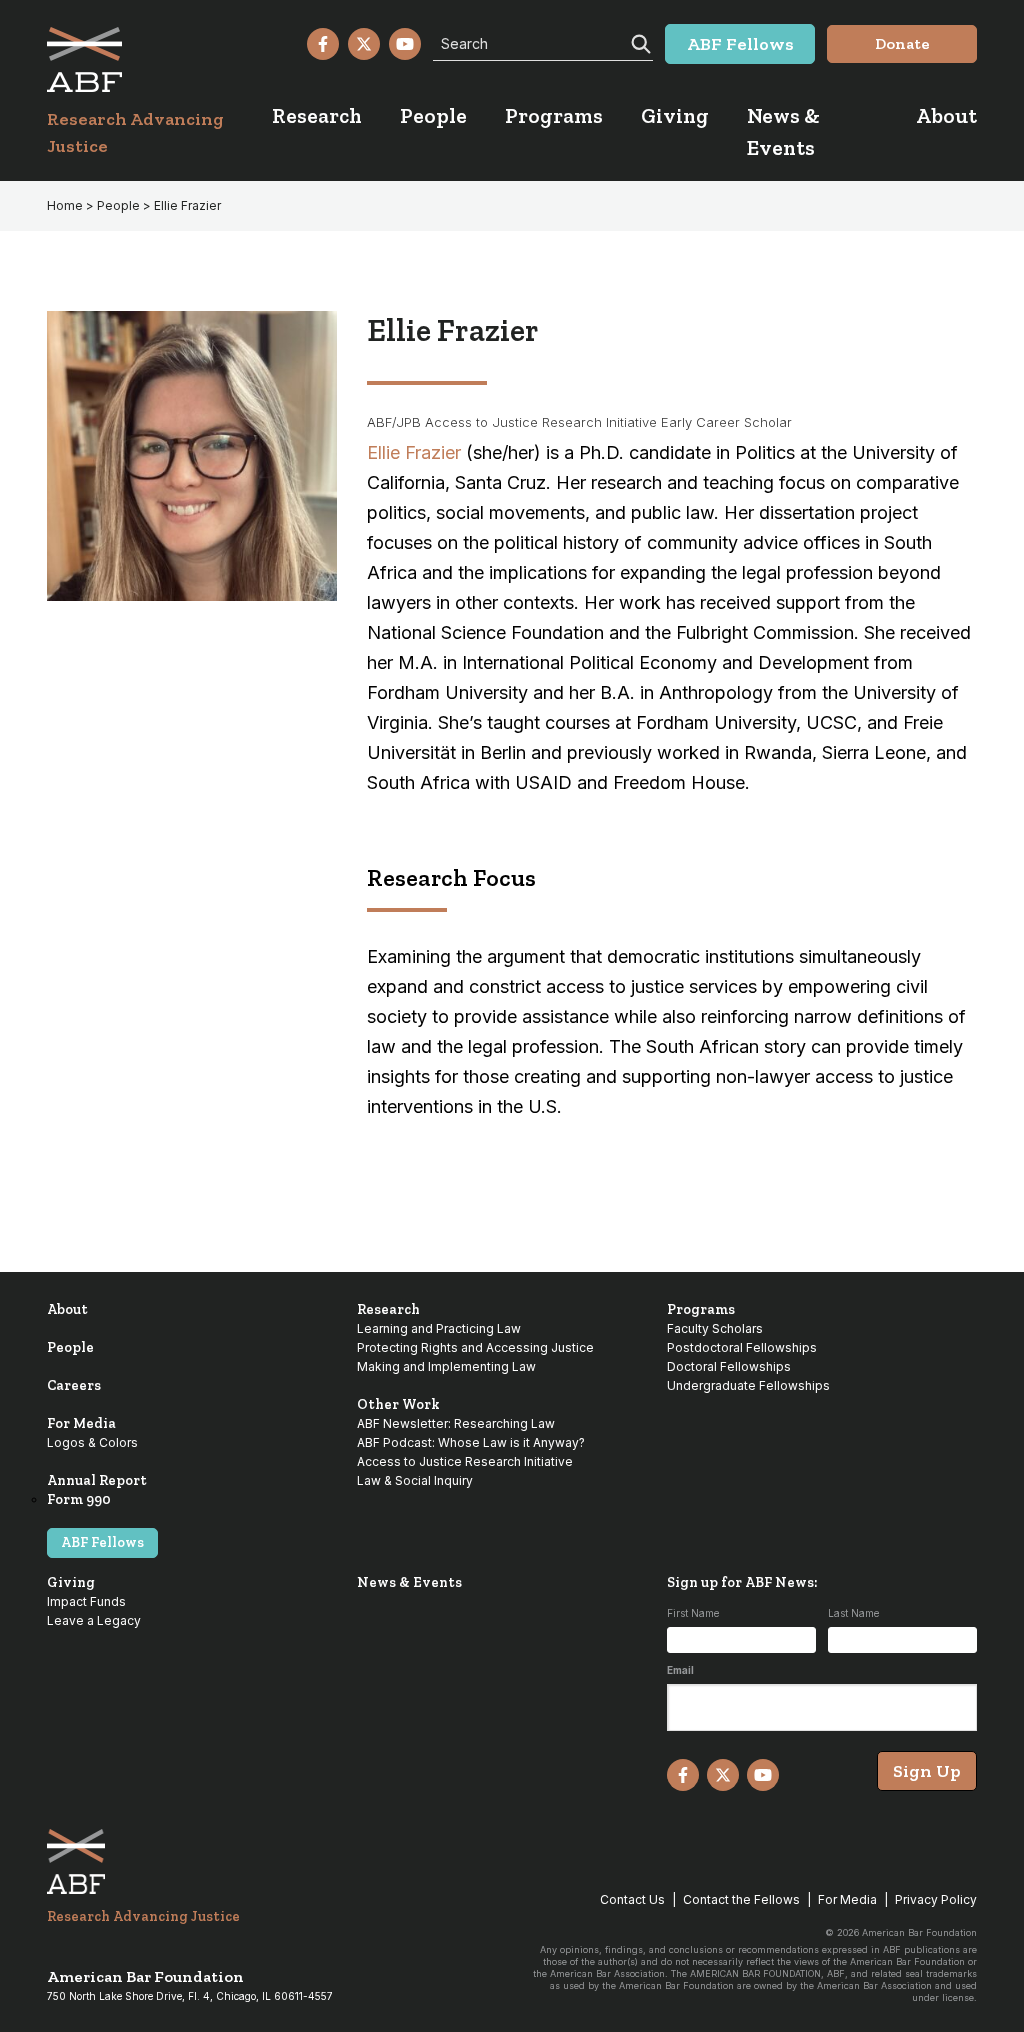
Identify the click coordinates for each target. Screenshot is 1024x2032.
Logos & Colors (92, 1442)
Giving (71, 1582)
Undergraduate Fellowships (748, 1385)
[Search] (639, 42)
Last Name (853, 1613)
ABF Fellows (102, 1542)
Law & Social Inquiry (415, 1480)
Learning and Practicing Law (439, 1328)
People (70, 1347)
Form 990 (79, 1499)
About (67, 1309)
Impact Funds (86, 1601)
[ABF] (159, 59)
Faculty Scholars (715, 1328)
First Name (693, 1613)
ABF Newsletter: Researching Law (456, 1423)
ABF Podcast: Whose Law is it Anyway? (471, 1442)
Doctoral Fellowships (729, 1366)
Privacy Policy (936, 1899)
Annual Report (97, 1480)
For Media (81, 1423)
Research (388, 1309)
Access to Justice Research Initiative (465, 1461)
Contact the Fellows (741, 1899)
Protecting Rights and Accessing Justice (475, 1347)
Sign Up (927, 1771)
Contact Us (632, 1899)
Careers (74, 1385)
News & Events (409, 1582)
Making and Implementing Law (446, 1366)
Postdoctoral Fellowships (742, 1347)
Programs (701, 1309)
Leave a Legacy (94, 1620)
